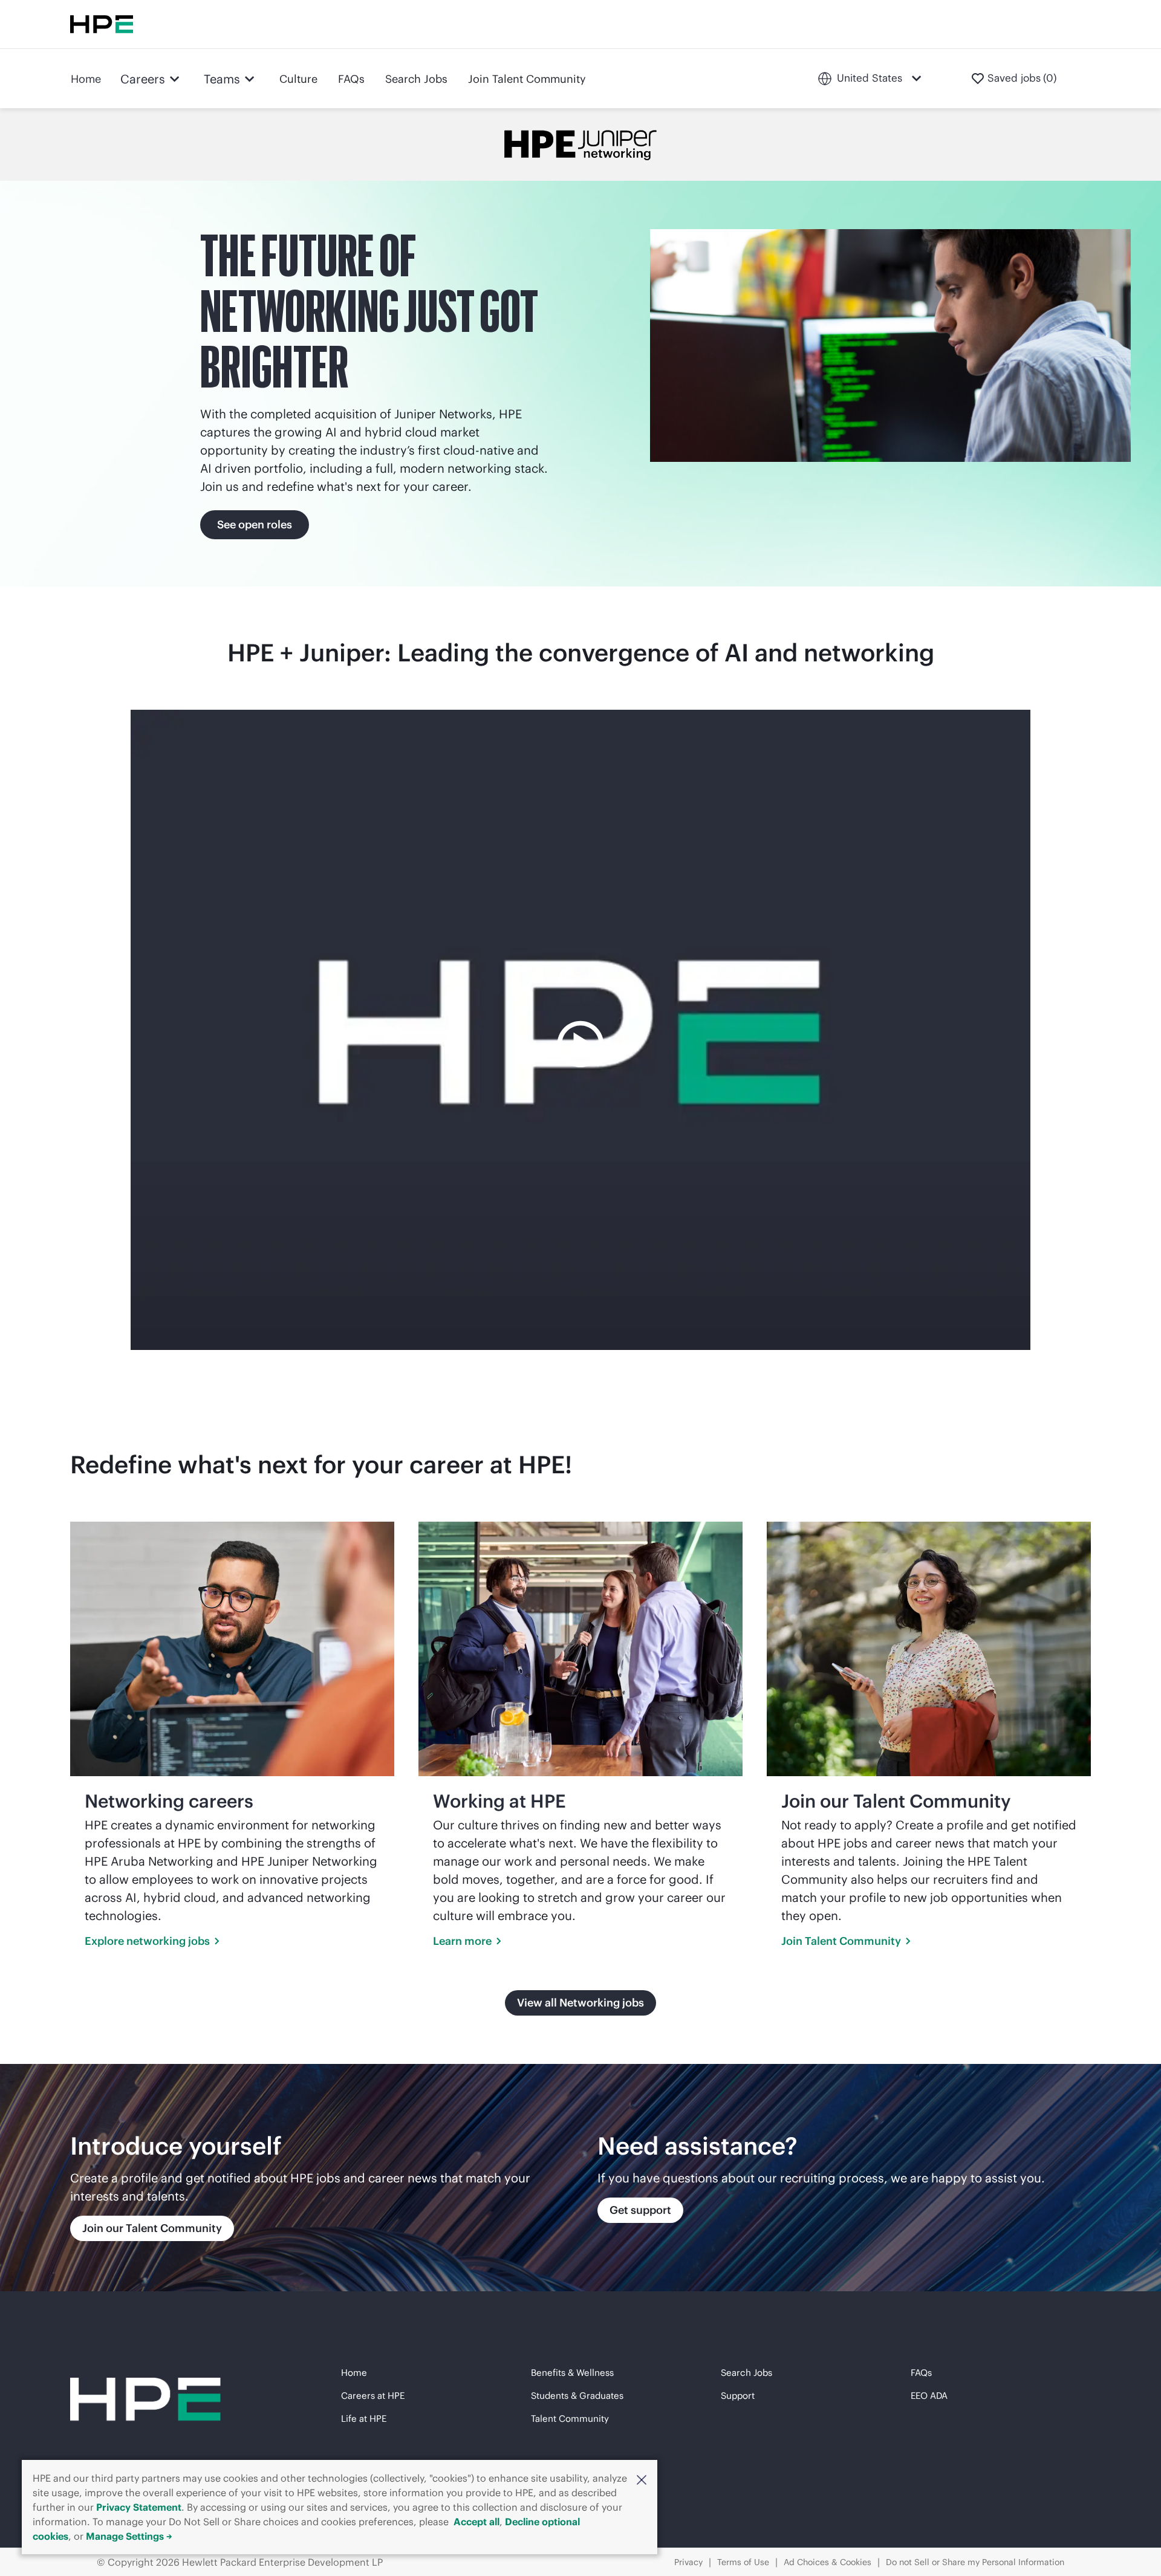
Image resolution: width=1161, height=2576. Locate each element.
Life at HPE (364, 2419)
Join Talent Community (527, 79)
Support (738, 2396)
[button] (642, 2479)
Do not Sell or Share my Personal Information (975, 2562)
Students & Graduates (577, 2396)
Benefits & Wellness (572, 2373)
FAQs (351, 79)
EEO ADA (929, 2396)
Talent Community (570, 2419)
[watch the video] (580, 1030)
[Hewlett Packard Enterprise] (102, 24)
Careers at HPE (373, 2396)
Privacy (688, 2562)
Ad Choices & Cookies (828, 2562)
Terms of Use (743, 2562)
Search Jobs (416, 79)
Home (86, 79)
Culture (298, 79)
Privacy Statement (139, 2507)
